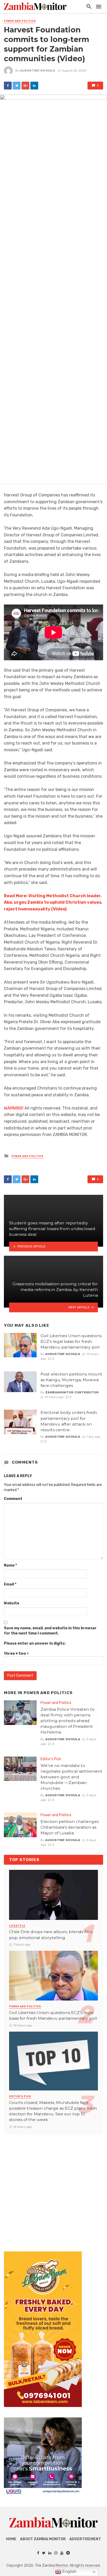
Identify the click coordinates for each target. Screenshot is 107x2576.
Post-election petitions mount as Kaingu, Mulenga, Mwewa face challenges (71, 1380)
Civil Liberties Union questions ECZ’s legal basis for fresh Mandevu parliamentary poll (71, 1341)
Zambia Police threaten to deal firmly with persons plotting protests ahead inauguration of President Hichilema (68, 1721)
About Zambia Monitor (43, 2539)
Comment (13, 1499)
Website (12, 1603)
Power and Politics (20, 21)
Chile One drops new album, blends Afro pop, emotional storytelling (51, 1935)
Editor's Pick (51, 1759)
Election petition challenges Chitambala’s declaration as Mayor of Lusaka (70, 1827)
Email (10, 1584)
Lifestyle (17, 1926)
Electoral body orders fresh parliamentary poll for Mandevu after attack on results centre (69, 1421)
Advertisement (85, 2539)
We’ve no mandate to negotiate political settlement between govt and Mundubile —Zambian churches (71, 1777)
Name (10, 1565)
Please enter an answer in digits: (35, 1643)
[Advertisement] (53, 2188)
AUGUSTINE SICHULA (38, 71)
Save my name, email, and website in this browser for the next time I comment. (50, 1631)
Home (11, 2539)
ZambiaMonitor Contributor (72, 1392)
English (69, 2571)
